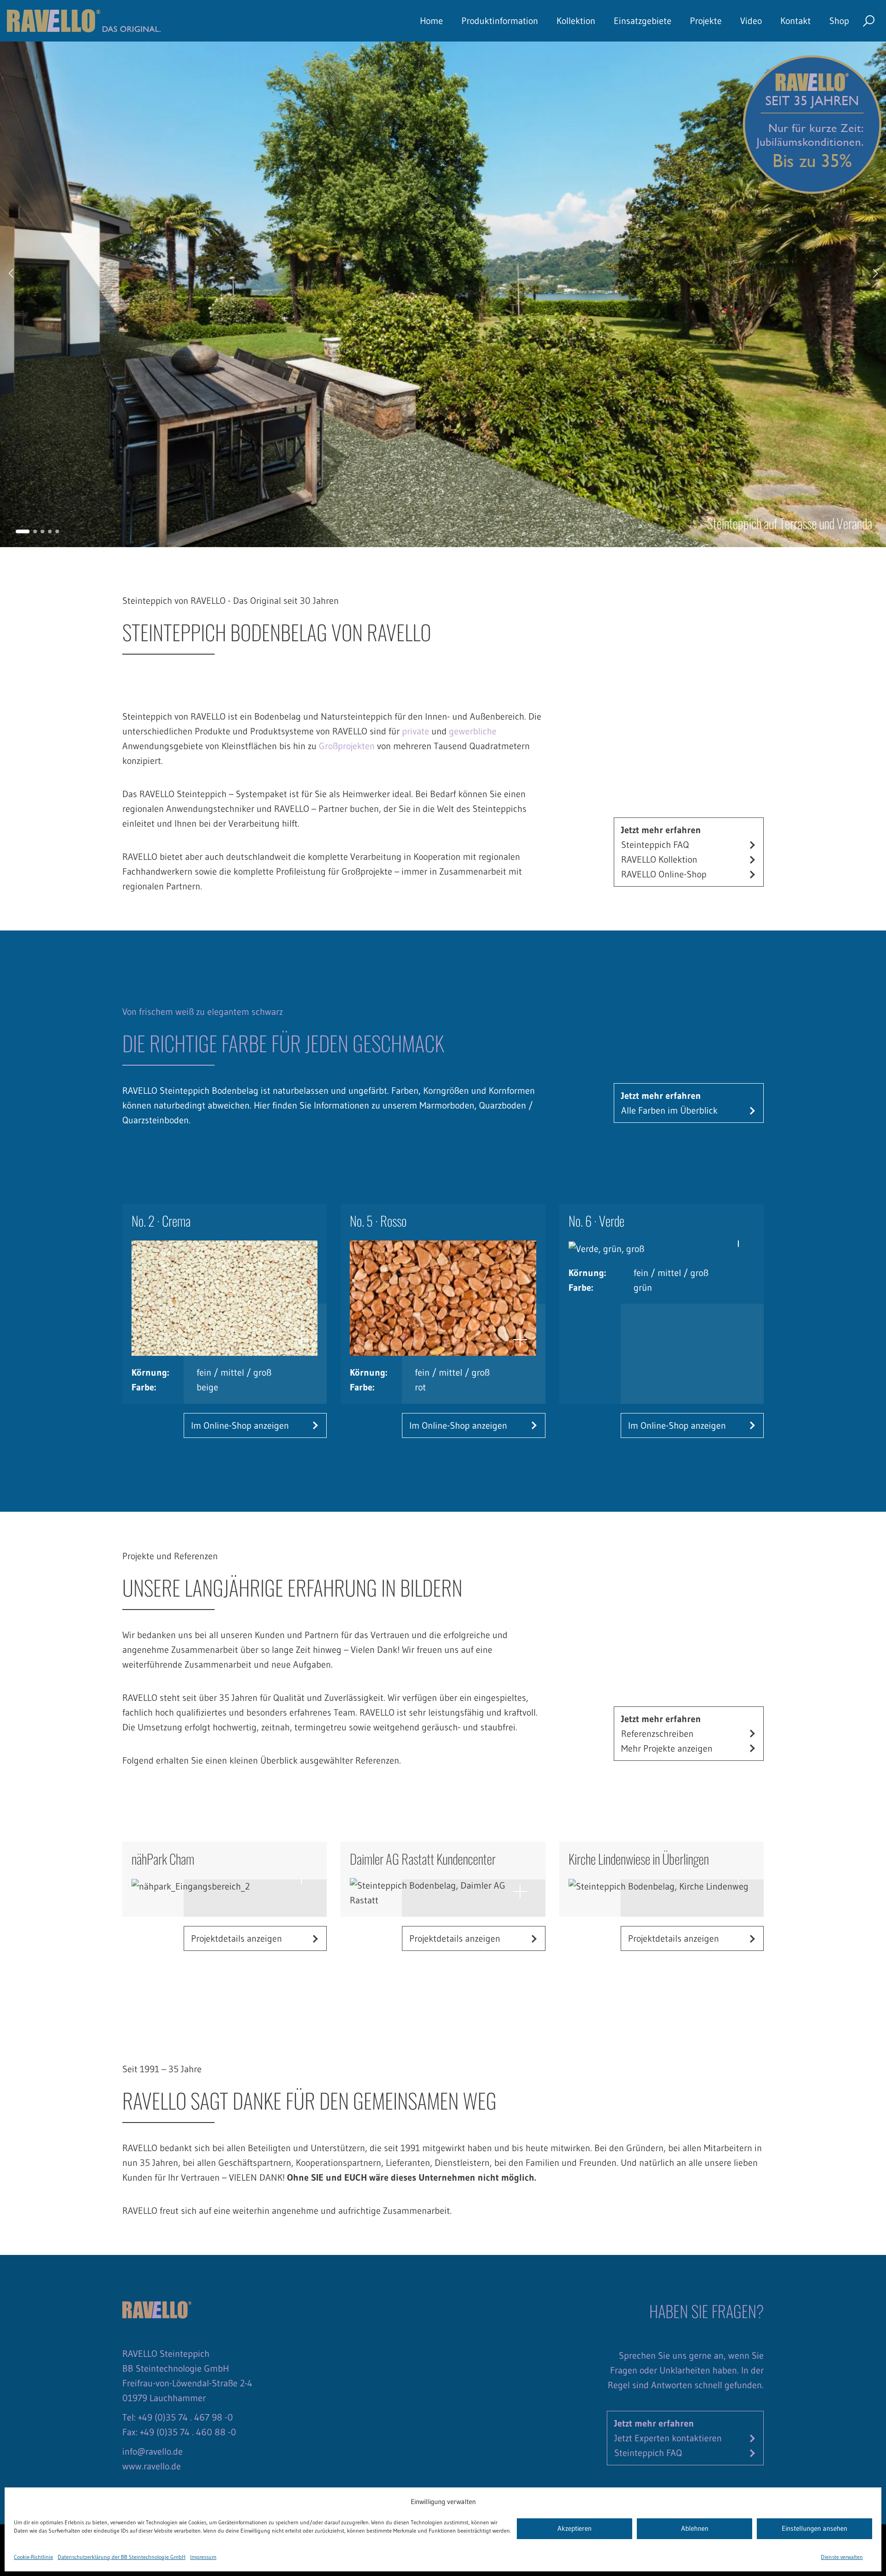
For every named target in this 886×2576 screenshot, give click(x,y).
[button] (23, 531)
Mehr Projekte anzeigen (667, 1748)
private (416, 731)
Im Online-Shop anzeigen (240, 1425)
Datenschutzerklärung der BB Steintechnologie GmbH (122, 2557)
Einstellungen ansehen (814, 2529)
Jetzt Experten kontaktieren (668, 2438)
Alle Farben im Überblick (669, 1110)
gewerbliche (473, 731)
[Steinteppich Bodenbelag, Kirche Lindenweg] (662, 1886)
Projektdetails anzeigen (236, 1938)
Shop (839, 21)
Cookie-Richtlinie (33, 2557)
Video (751, 21)
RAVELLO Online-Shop (664, 874)
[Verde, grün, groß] (662, 1248)
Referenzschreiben (657, 1734)
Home (431, 21)
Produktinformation (500, 21)
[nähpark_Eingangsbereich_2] (224, 1886)
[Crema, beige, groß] (224, 1298)
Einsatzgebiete (643, 21)
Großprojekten (347, 746)
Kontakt (796, 21)
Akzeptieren (575, 2529)
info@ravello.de (153, 2451)
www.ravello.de (152, 2466)
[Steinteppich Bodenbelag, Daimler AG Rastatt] (443, 1893)
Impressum (203, 2557)
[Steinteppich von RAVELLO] (84, 21)
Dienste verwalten (842, 2557)
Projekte (706, 21)
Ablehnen (695, 2529)
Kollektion (576, 21)
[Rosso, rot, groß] (443, 1298)
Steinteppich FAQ (655, 845)
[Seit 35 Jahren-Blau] (812, 124)
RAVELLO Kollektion (659, 859)
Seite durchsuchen (869, 21)
